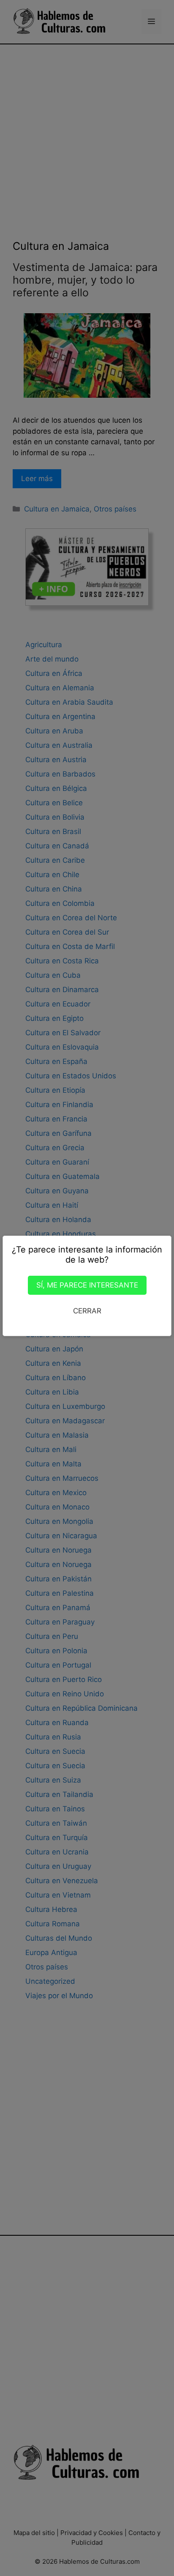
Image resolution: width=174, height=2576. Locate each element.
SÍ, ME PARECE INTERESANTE (87, 1285)
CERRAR (87, 1311)
